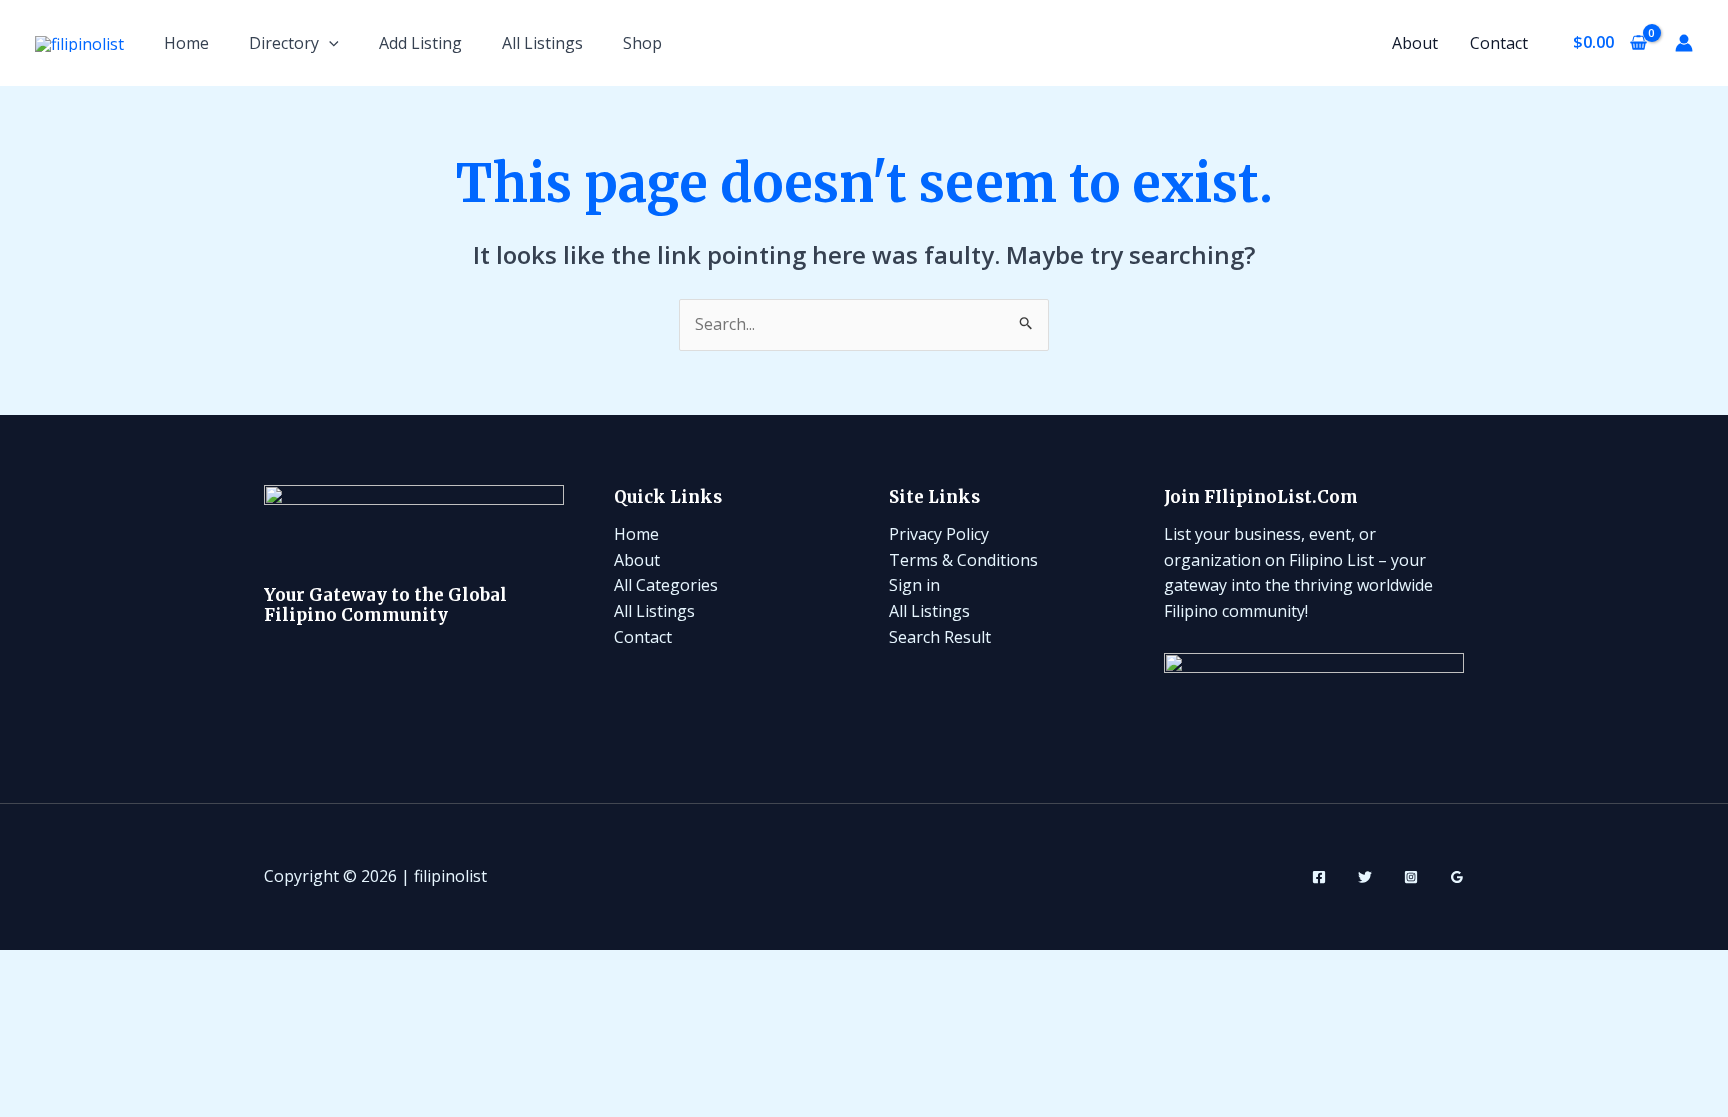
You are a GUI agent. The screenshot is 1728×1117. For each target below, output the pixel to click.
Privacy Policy (939, 534)
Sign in (914, 585)
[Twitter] (1365, 877)
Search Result (940, 637)
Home (186, 43)
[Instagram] (1411, 877)
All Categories (666, 585)
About (1415, 43)
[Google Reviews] (1457, 877)
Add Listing (420, 43)
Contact (1499, 43)
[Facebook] (1319, 877)
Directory (284, 43)
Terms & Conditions (963, 560)
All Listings (542, 43)
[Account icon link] (1684, 43)
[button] (329, 43)
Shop (642, 43)
